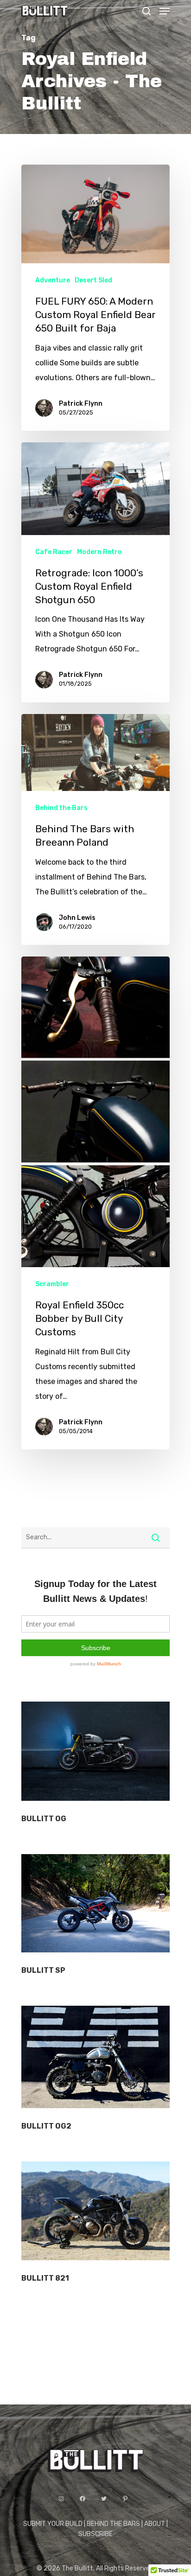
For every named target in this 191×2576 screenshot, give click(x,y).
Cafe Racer (54, 552)
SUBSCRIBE (95, 2534)
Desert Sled (93, 280)
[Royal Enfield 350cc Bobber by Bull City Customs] (95, 1203)
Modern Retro (99, 552)
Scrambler (52, 1284)
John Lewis (77, 918)
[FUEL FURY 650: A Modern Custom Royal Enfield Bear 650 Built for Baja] (95, 298)
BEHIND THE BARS (113, 2524)
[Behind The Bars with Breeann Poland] (95, 829)
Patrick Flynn (81, 404)
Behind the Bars (61, 808)
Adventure (53, 280)
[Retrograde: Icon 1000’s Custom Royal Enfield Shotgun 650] (95, 572)
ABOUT (155, 2524)
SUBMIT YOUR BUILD (53, 2524)
